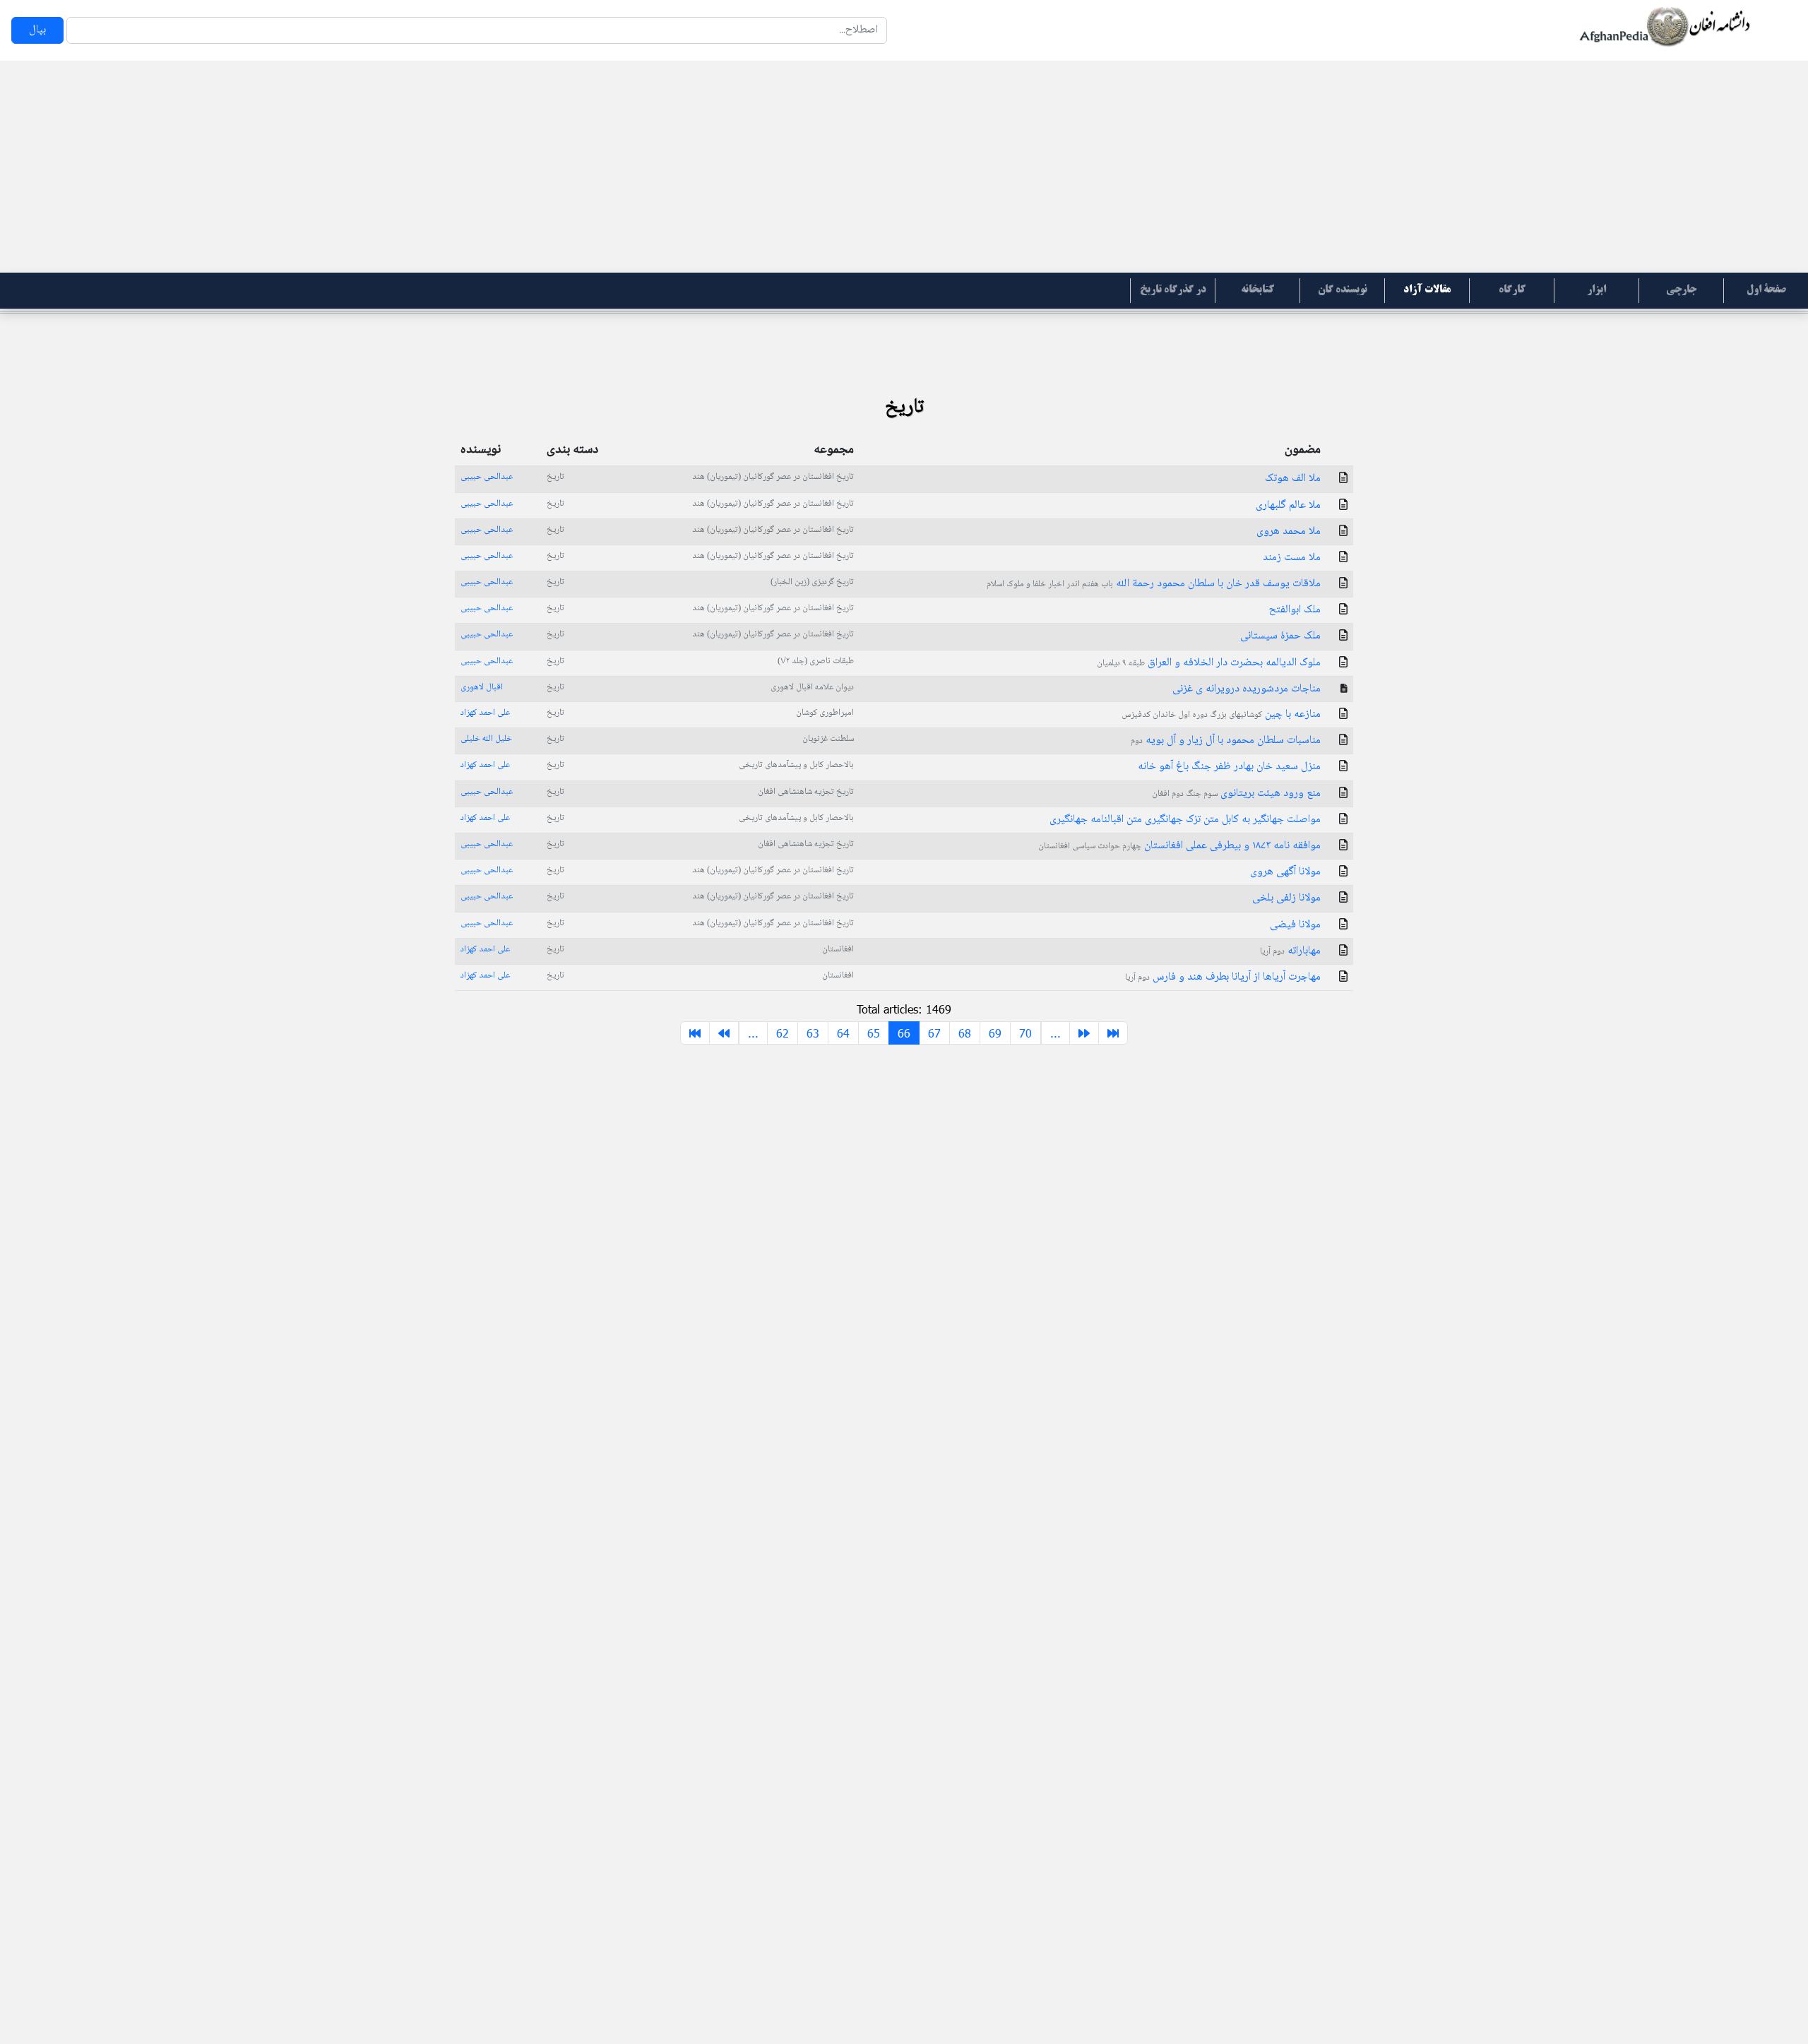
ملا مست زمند (1292, 558)
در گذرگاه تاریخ (1173, 290)
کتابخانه (1257, 290)
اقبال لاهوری (482, 687)
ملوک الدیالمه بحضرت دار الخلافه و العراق (1209, 663)
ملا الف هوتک (1293, 479)
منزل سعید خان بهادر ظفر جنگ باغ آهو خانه (1229, 767)
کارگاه (1512, 290)
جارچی (1681, 290)
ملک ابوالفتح (1295, 610)
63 (813, 1033)
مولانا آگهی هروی (1285, 872)
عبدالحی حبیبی (487, 477)
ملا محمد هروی (1289, 531)
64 (843, 1033)
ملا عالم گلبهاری (1288, 505)
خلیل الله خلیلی (486, 739)
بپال (37, 30)
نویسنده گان (1343, 290)
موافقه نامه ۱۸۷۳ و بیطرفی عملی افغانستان (1179, 846)
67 (934, 1033)
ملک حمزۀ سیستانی (1280, 636)
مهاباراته (1290, 951)
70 (1025, 1033)
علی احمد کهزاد (485, 713)
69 (995, 1033)
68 (965, 1033)
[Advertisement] (904, 167)
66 (904, 1033)
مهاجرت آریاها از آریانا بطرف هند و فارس (1223, 977)
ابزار (1596, 290)
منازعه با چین (1221, 714)
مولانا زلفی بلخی (1286, 898)
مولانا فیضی (1295, 925)
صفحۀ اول (1766, 290)
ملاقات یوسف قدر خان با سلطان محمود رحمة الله (1154, 584)
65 (874, 1033)
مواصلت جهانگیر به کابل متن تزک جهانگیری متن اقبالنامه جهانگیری (1185, 820)
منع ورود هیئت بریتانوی (1236, 794)
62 (783, 1033)
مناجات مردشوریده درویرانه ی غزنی (1247, 689)
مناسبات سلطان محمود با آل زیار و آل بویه (1226, 741)
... (753, 1033)
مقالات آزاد (1427, 290)
